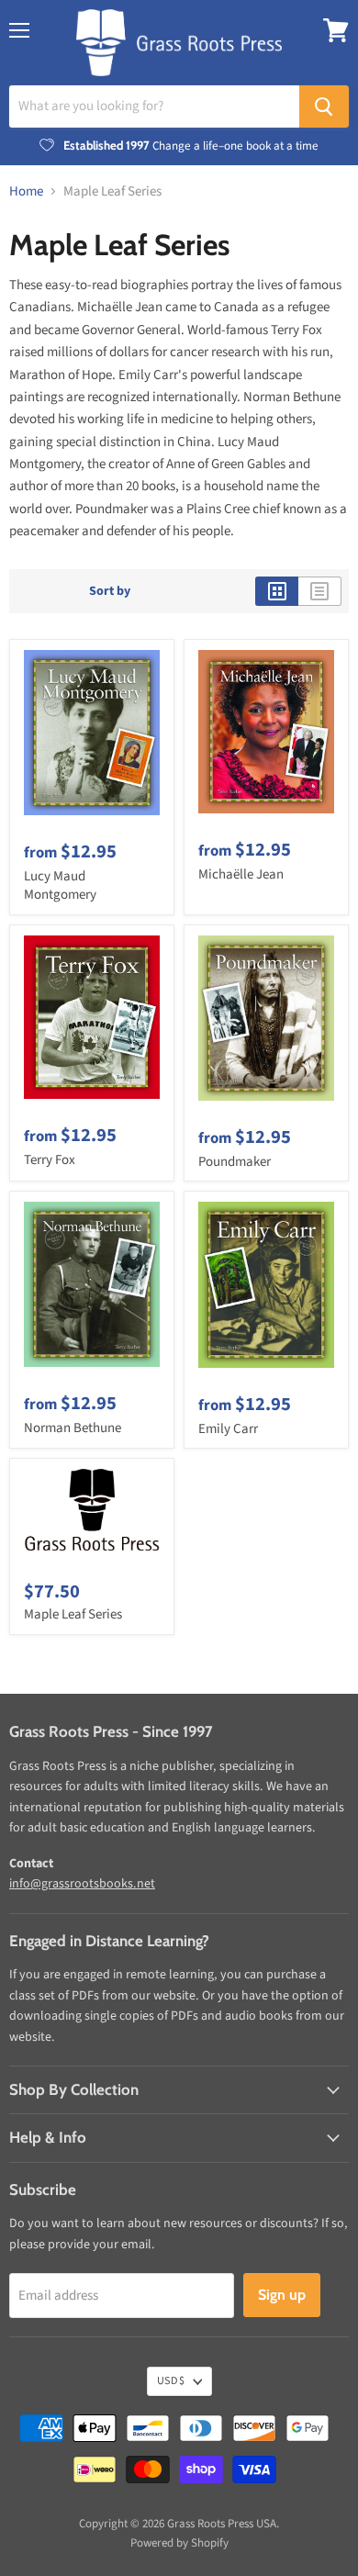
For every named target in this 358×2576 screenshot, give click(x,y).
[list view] (320, 591)
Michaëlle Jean (241, 874)
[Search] (324, 106)
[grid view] (277, 591)
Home (26, 191)
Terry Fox (50, 1160)
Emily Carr (228, 1429)
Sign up (282, 2295)
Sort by (110, 591)
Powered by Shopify (179, 2543)
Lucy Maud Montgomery (60, 885)
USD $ (171, 2381)
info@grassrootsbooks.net (82, 1884)
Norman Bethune (73, 1428)
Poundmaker (235, 1162)
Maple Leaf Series (73, 1614)
